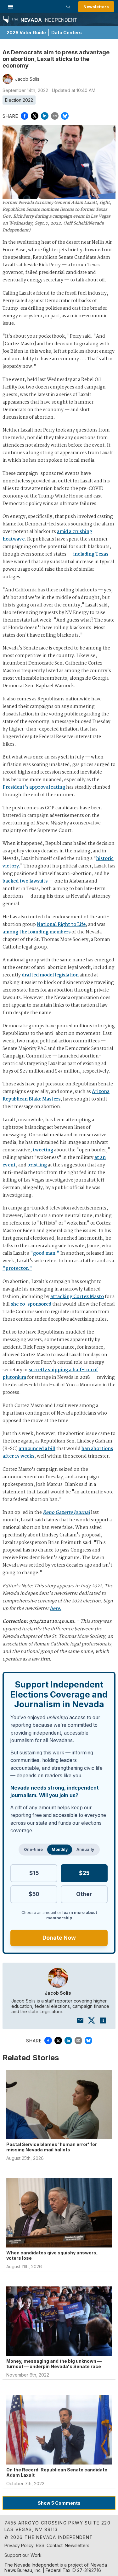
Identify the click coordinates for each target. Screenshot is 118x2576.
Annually (85, 1849)
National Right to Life (61, 925)
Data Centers (67, 33)
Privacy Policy (19, 2545)
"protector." (17, 1269)
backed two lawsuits (25, 881)
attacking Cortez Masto (77, 1297)
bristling (37, 1165)
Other (84, 1894)
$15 (34, 1873)
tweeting (43, 1150)
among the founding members (37, 932)
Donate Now (59, 1938)
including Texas (91, 554)
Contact (55, 2545)
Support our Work (23, 2555)
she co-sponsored (31, 1304)
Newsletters (96, 7)
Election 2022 (19, 100)
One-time (33, 1849)
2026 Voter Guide (26, 33)
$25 (84, 1873)
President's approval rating (34, 787)
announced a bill (37, 1449)
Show (59, 2503)
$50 (34, 1894)
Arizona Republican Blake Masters (56, 1095)
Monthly (60, 1849)
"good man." (45, 1253)
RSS (40, 2545)
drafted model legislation (50, 975)
